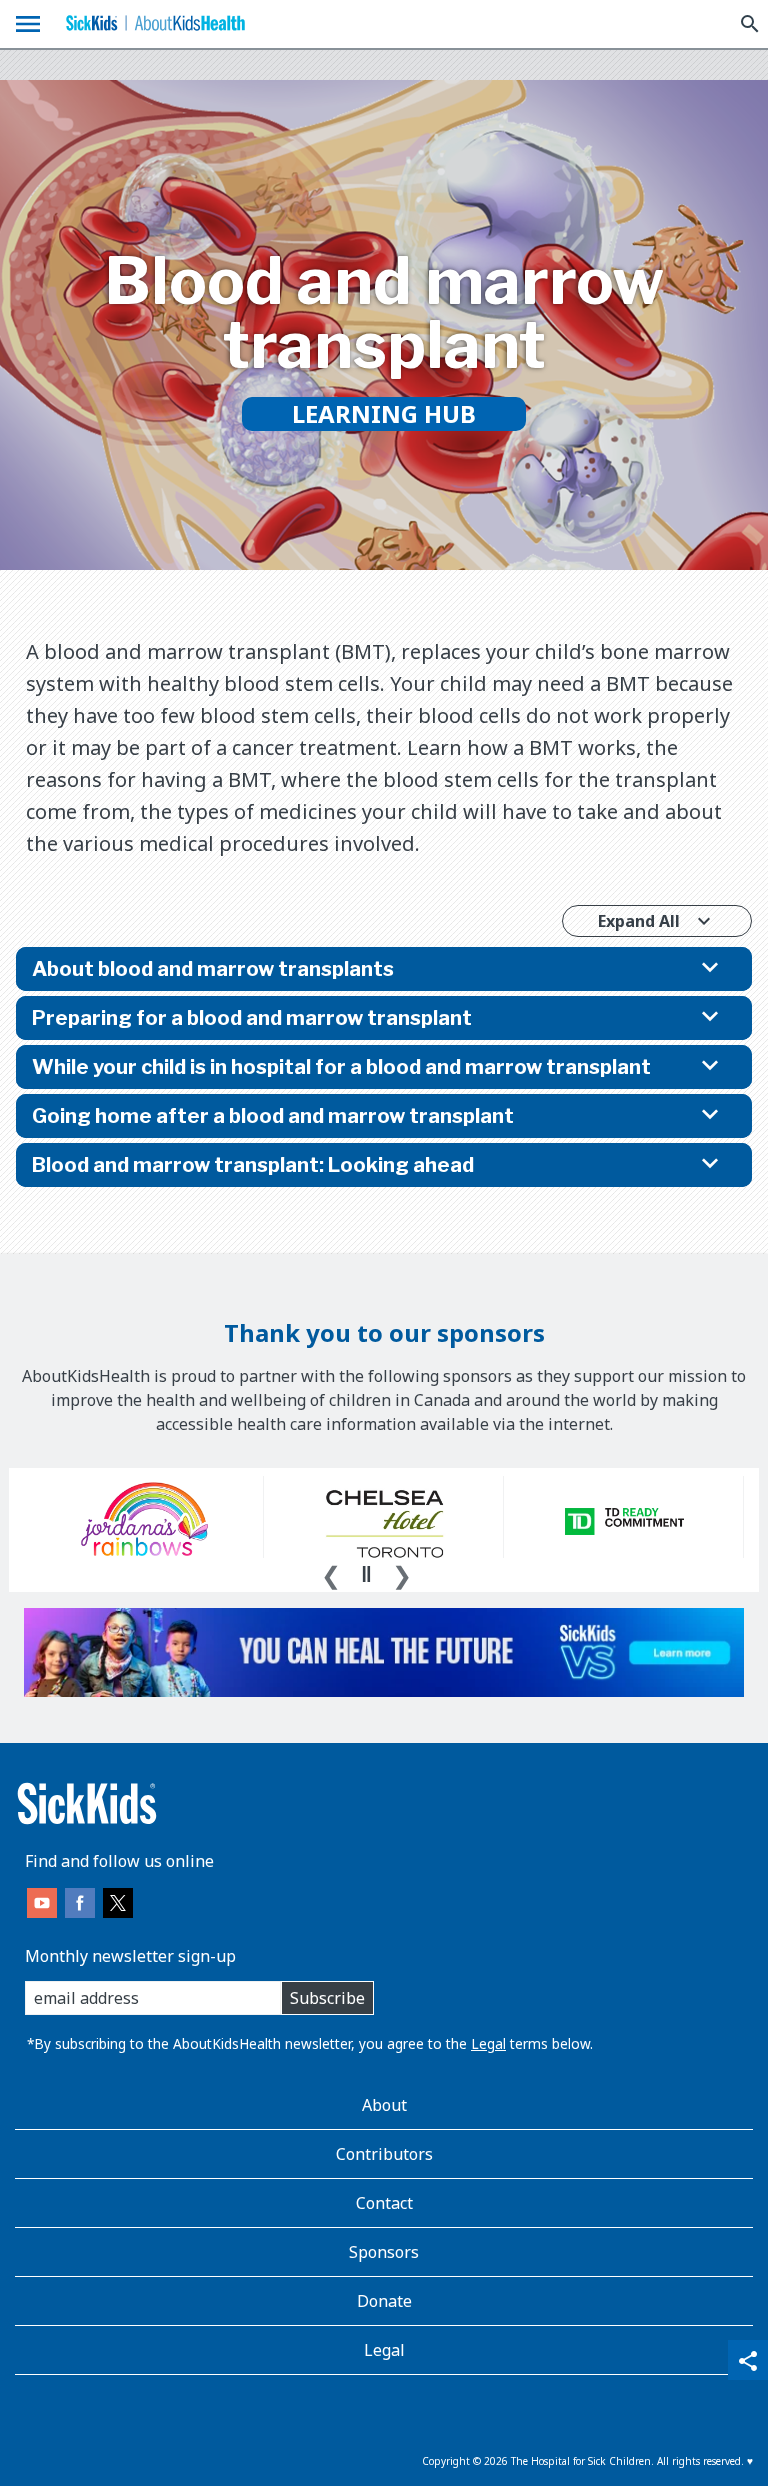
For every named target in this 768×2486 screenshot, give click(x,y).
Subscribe (327, 1998)
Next (402, 1573)
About (384, 2105)
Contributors (384, 2154)
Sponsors (384, 2252)
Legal (488, 2043)
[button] (384, 969)
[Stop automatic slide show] (366, 1574)
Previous (331, 1573)
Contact (384, 2203)
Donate (384, 2301)
